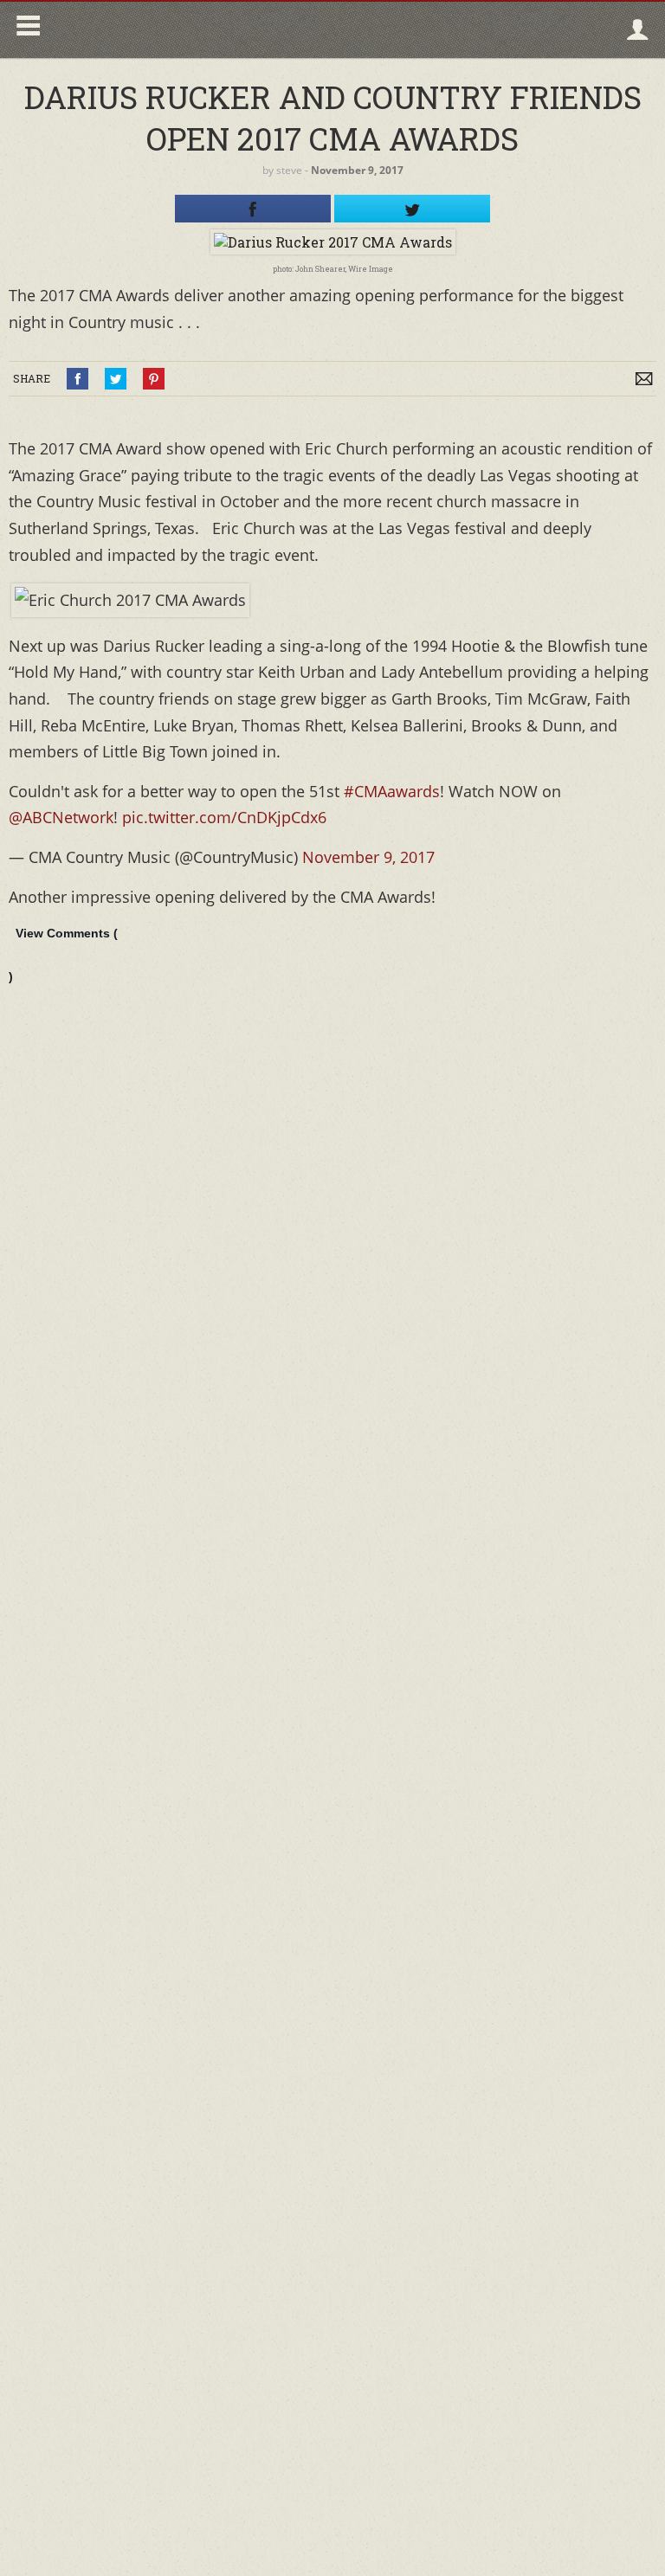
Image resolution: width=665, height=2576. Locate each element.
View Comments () (63, 955)
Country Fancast (196, 30)
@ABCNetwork (61, 817)
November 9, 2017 (368, 857)
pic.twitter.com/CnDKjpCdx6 (224, 817)
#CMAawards (392, 791)
